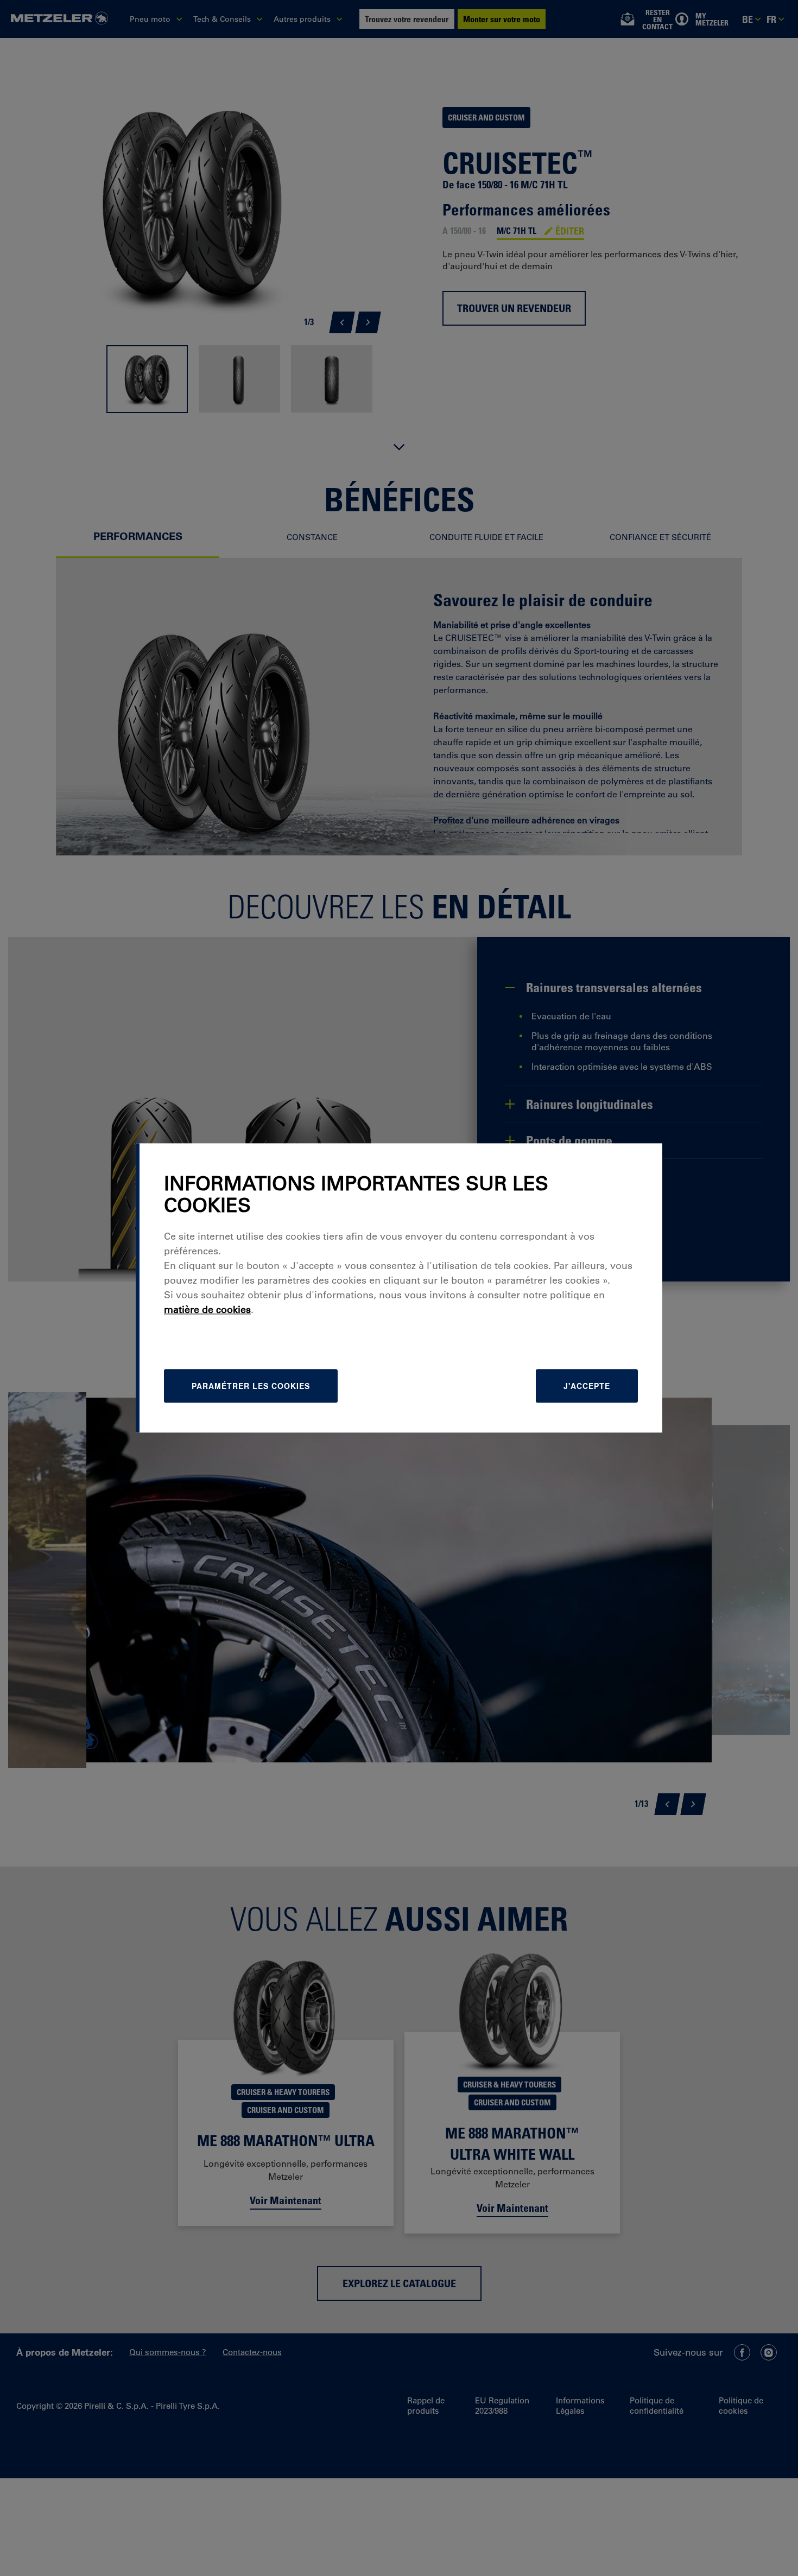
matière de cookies (207, 1310)
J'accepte (587, 1386)
